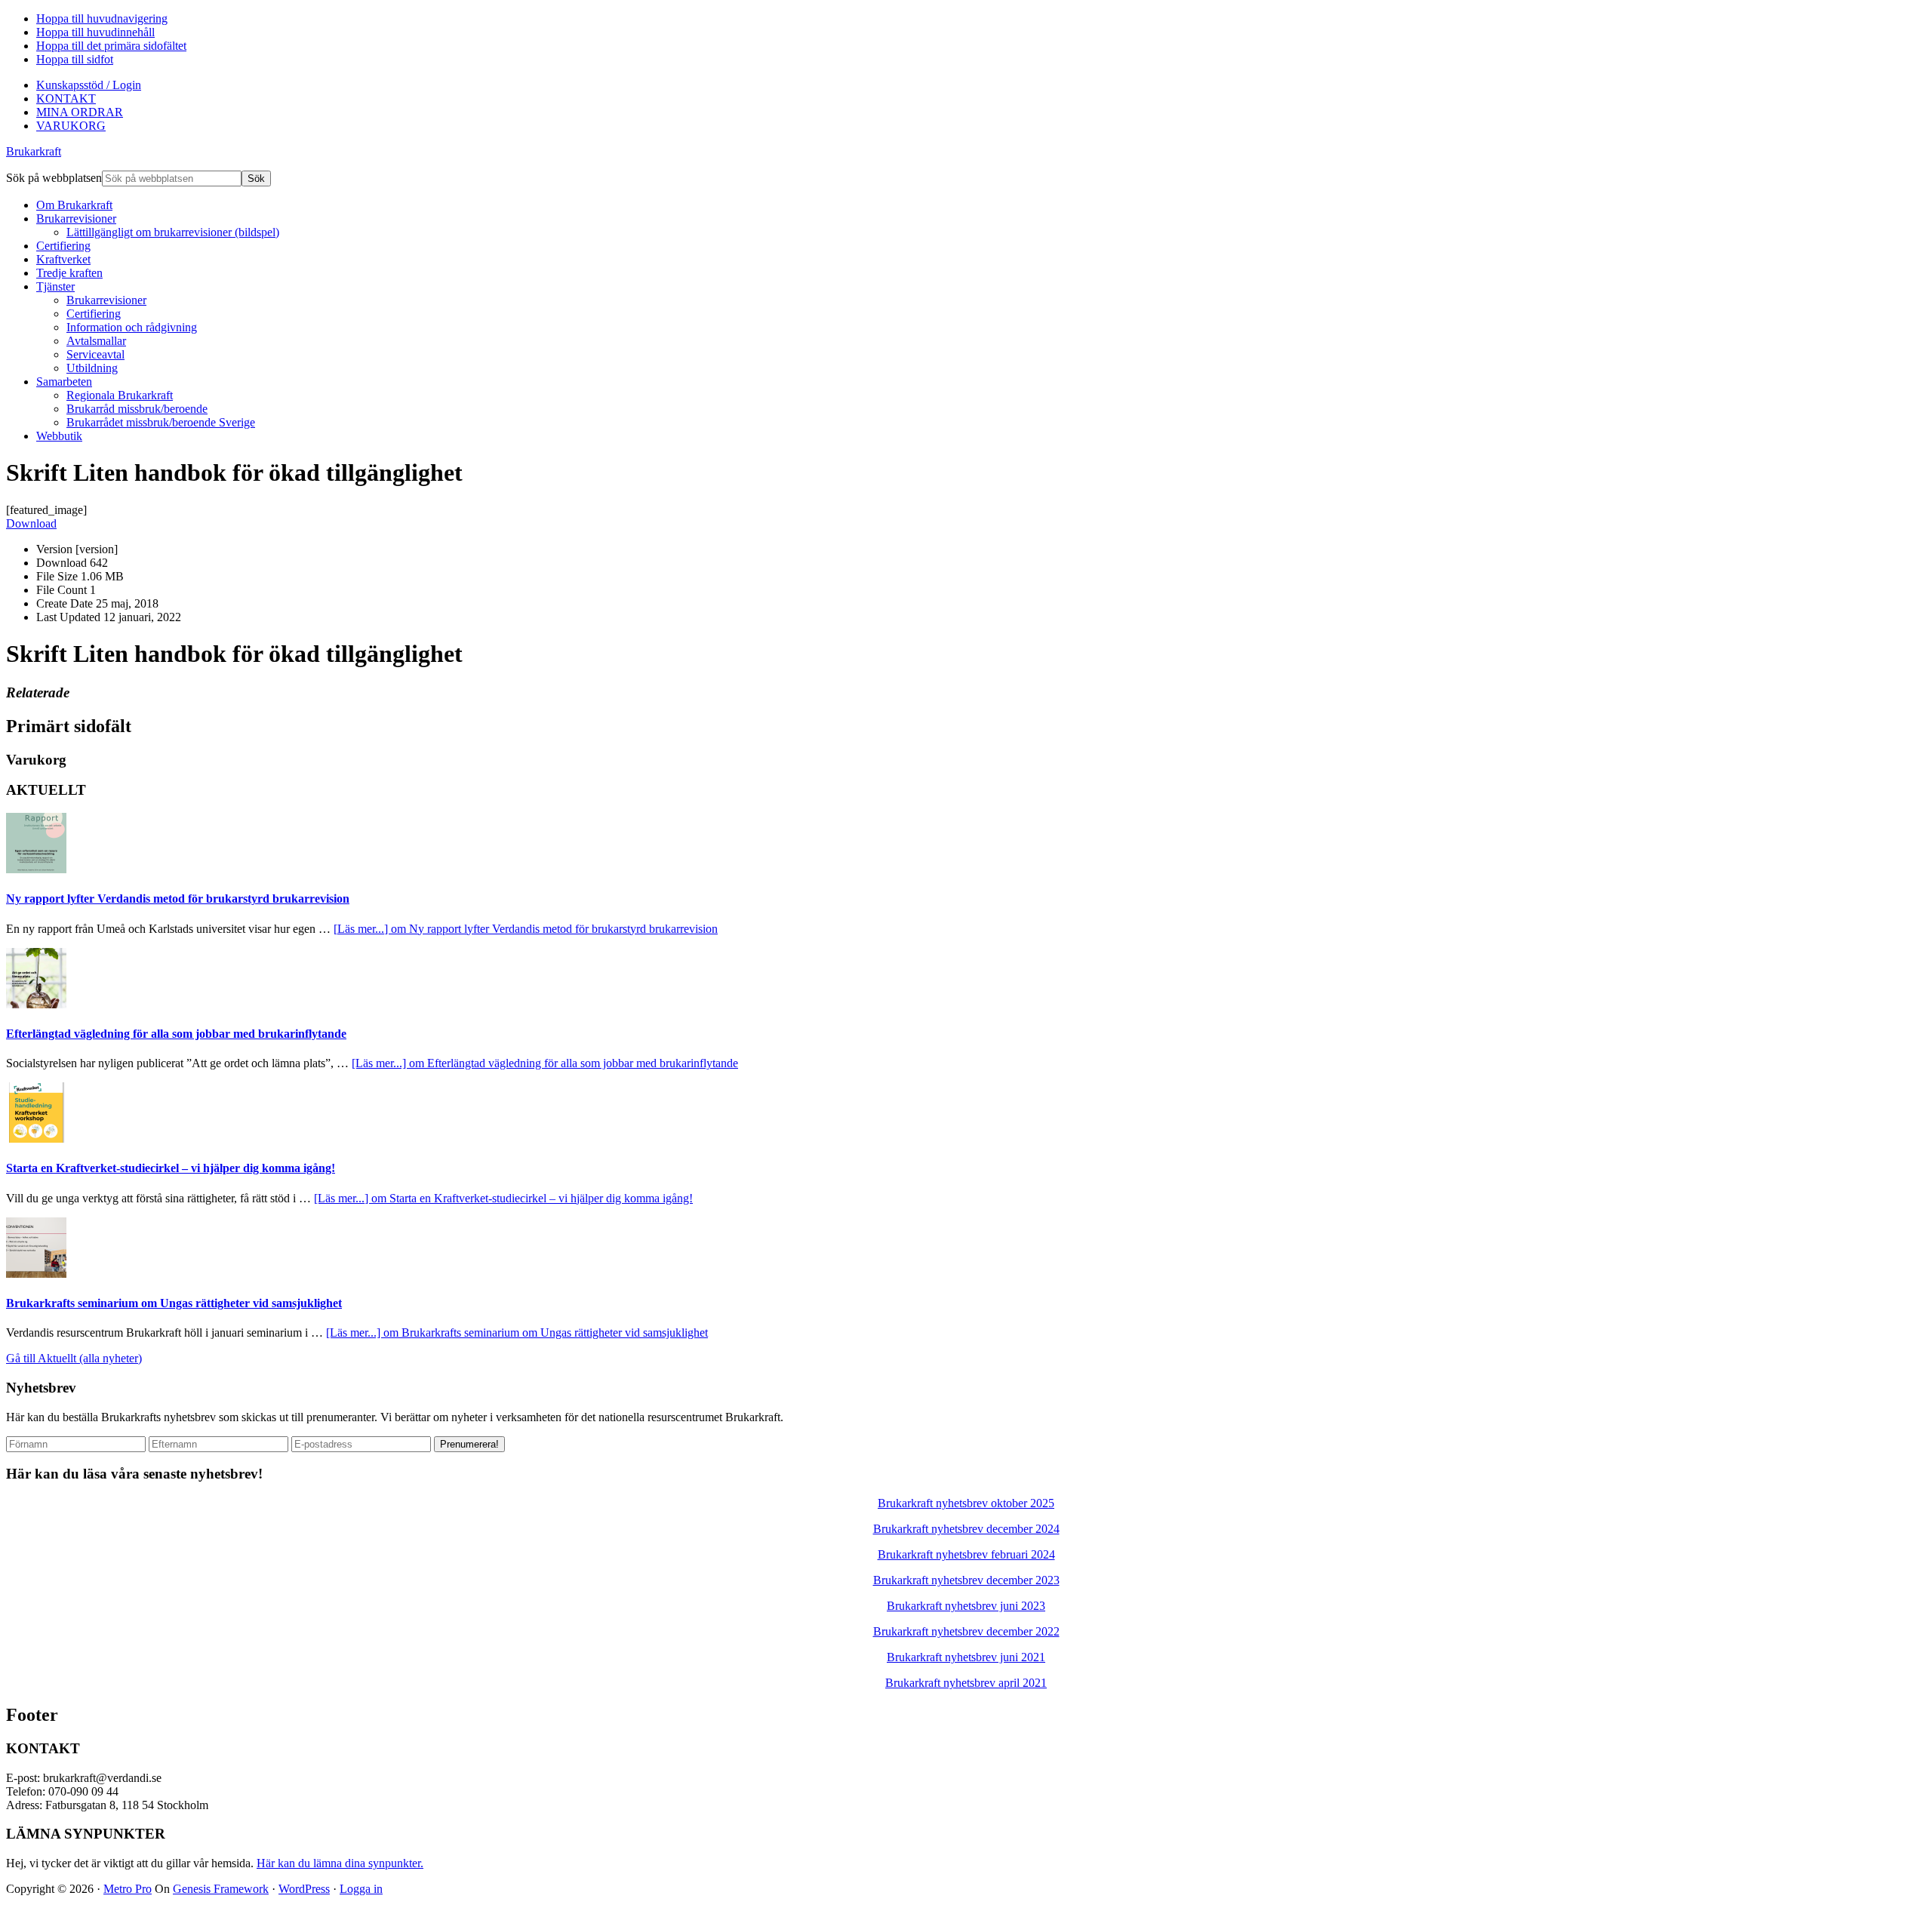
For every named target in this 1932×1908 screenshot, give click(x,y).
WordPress (304, 1889)
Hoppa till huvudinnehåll (95, 32)
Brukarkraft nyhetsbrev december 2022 (966, 1631)
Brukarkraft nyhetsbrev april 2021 (966, 1683)
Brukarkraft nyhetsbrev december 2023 (966, 1580)
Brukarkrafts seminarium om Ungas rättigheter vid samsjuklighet (174, 1303)
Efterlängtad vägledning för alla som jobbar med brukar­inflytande (176, 1034)
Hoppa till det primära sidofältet (111, 46)
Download (31, 523)
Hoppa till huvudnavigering (102, 18)
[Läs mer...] (526, 929)
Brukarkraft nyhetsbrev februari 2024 (966, 1554)
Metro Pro (128, 1889)
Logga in (361, 1889)
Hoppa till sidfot (75, 59)
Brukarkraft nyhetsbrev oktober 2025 (966, 1503)
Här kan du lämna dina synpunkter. (340, 1863)
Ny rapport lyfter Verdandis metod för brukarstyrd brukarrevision (178, 899)
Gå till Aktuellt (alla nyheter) (74, 1358)
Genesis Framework (221, 1889)
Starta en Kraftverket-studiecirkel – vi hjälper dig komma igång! (171, 1168)
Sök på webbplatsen (54, 178)
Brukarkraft (34, 151)
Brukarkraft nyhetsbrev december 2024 (966, 1529)
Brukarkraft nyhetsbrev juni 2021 (966, 1657)
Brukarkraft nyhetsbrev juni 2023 (966, 1606)
